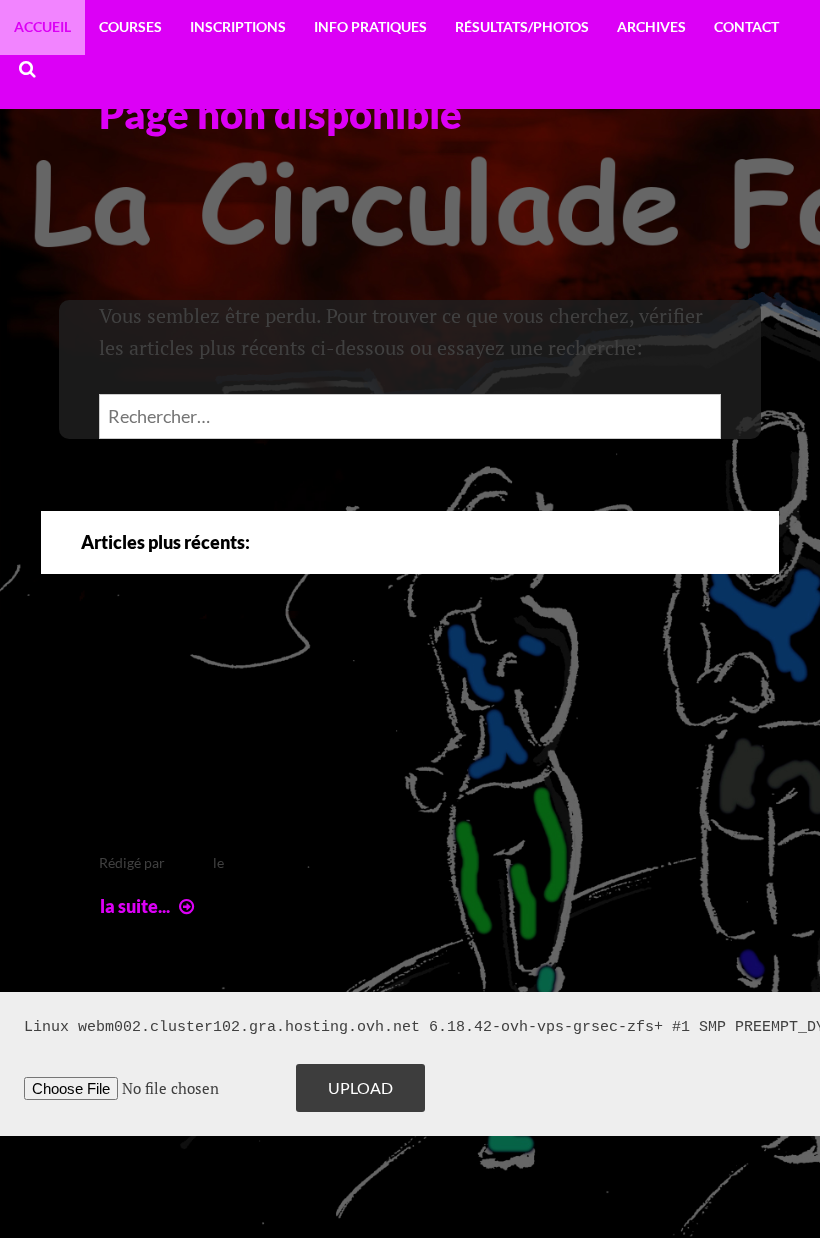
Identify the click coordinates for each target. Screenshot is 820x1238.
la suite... (149, 906)
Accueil (42, 26)
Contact (746, 26)
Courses (130, 26)
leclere (189, 862)
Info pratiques (370, 26)
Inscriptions (238, 26)
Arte (141, 666)
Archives (651, 26)
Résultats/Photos (522, 26)
